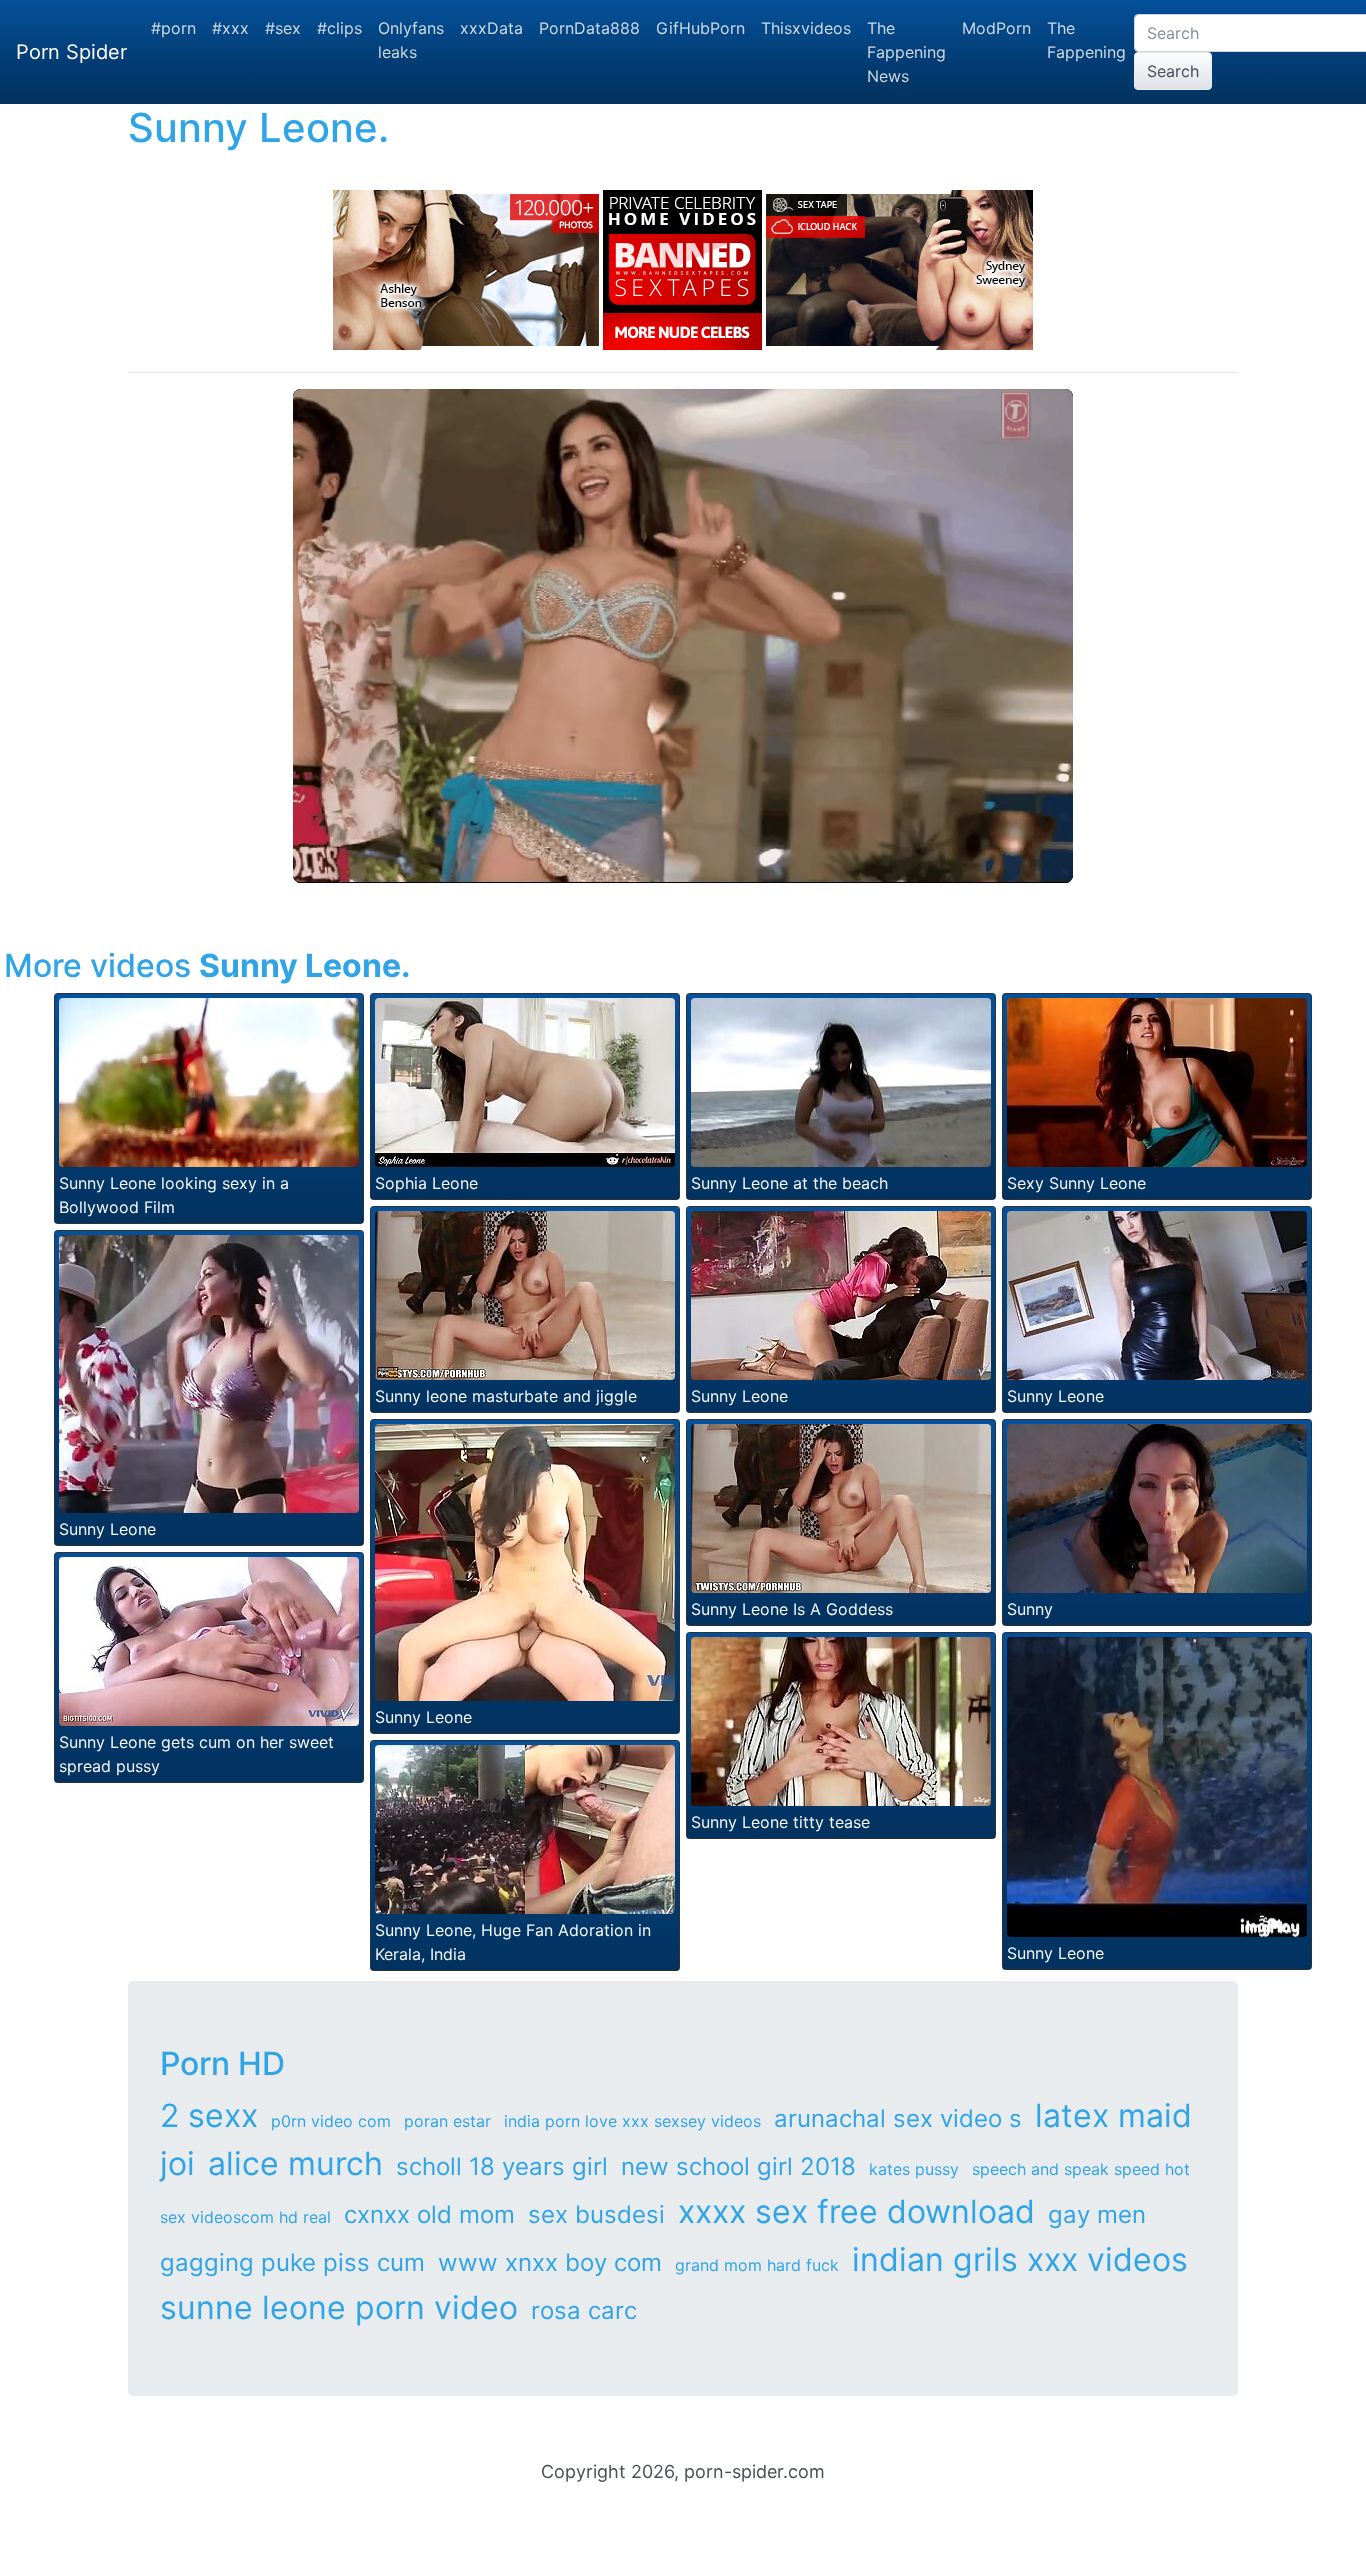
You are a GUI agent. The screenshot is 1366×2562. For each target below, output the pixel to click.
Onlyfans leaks (411, 40)
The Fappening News (906, 52)
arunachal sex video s (898, 2118)
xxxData (491, 28)
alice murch (295, 2163)
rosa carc (584, 2310)
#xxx (230, 28)
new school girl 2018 (738, 2166)
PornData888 (589, 28)
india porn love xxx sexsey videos (632, 2121)
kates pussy (914, 2169)
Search (1173, 71)
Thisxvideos (806, 28)
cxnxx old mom (429, 2214)
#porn (173, 28)
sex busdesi (596, 2214)
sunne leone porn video (339, 2307)
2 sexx (209, 2115)
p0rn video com (331, 2121)
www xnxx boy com (550, 2262)
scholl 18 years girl (502, 2166)
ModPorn (996, 28)
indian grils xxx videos (1020, 2259)
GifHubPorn (700, 28)
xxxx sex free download (856, 2211)
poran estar (447, 2121)
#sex (283, 28)
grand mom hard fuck (757, 2265)
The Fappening (1086, 40)
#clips (339, 28)
